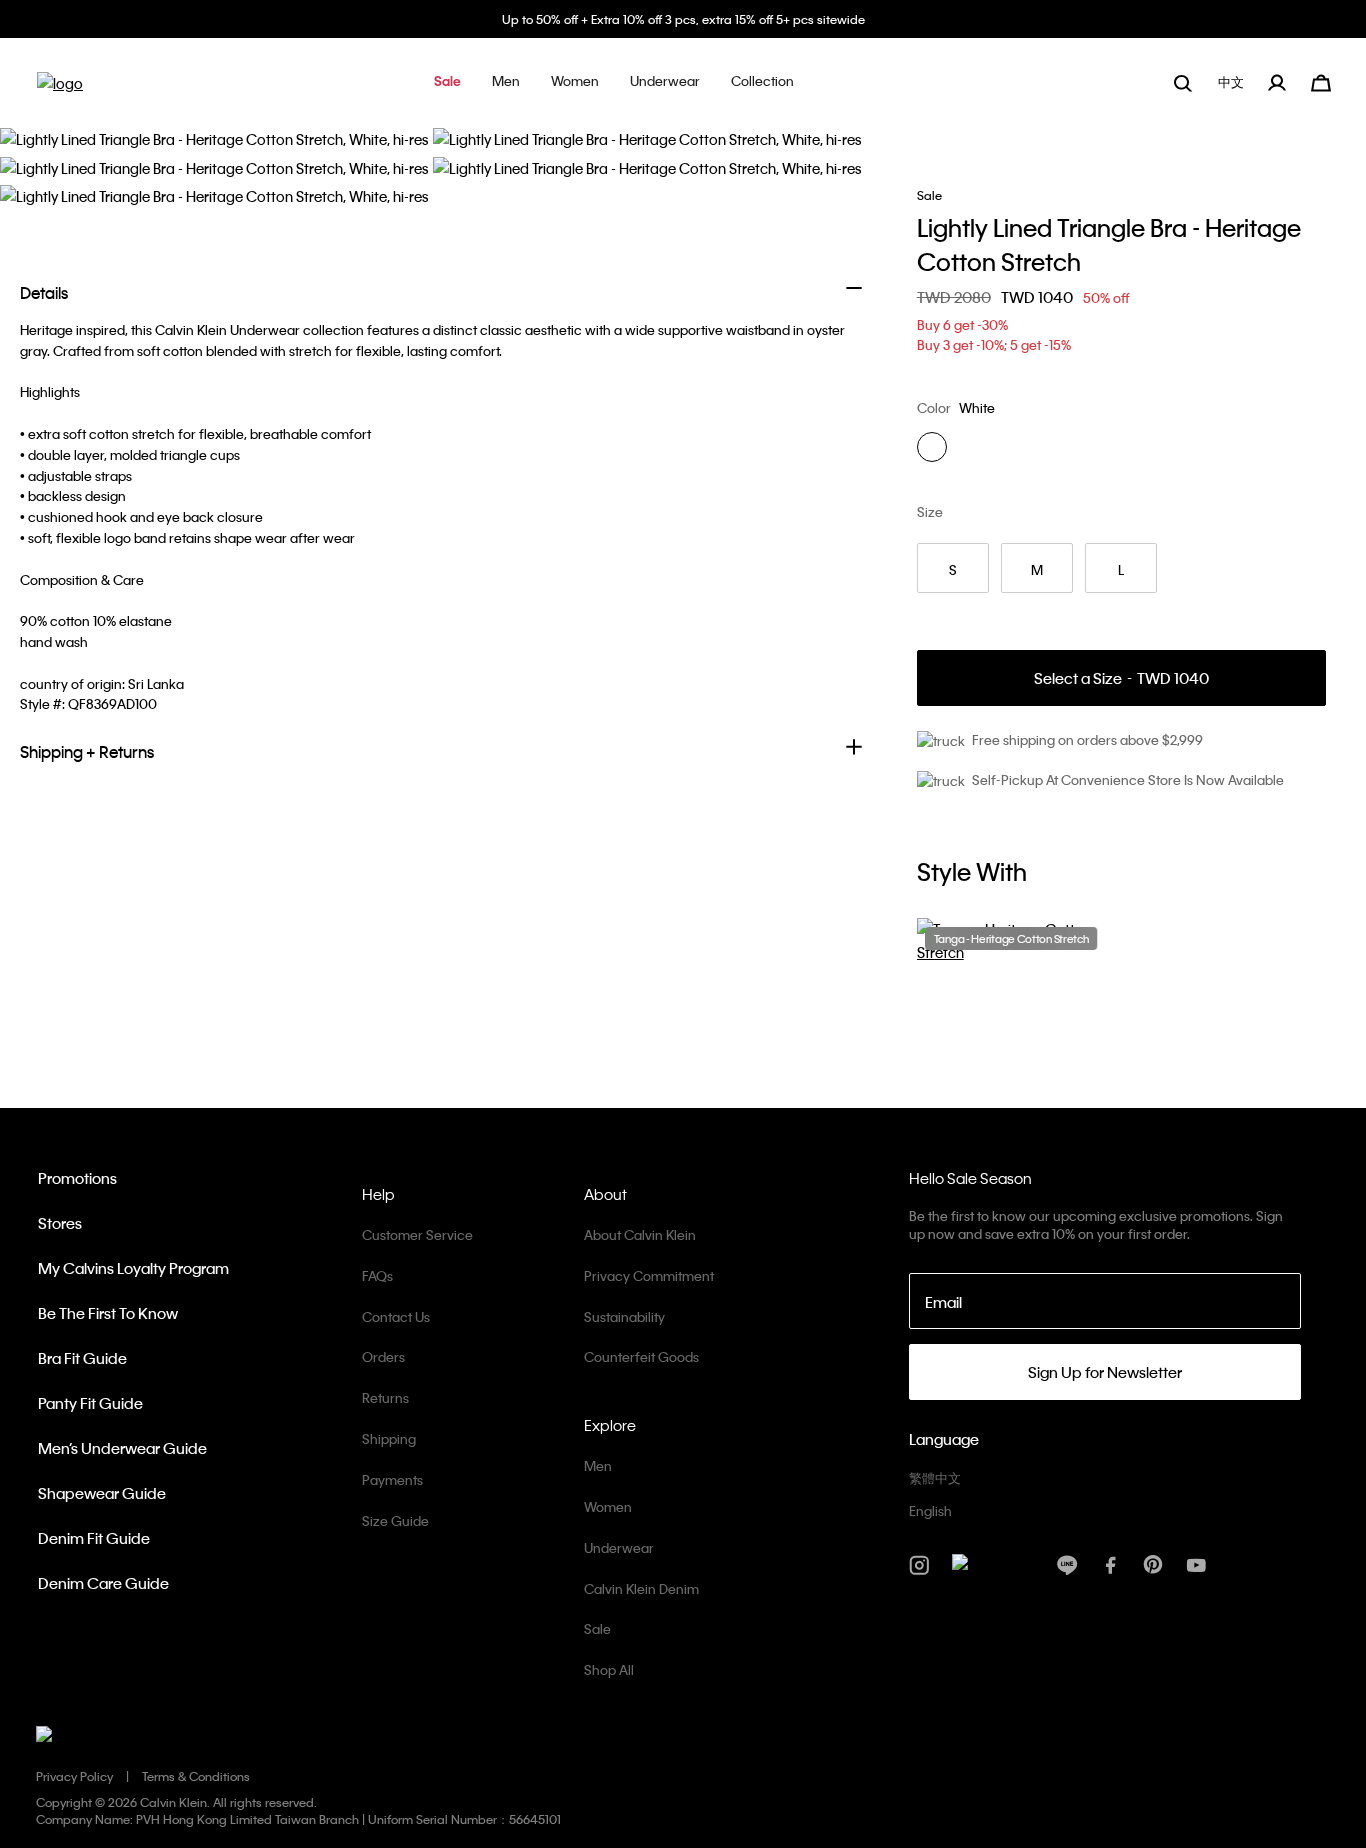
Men (598, 1465)
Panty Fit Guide (90, 1403)
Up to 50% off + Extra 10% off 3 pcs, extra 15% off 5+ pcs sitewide (683, 19)
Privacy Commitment (649, 1275)
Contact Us (396, 1316)
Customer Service (417, 1234)
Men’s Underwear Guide (122, 1448)
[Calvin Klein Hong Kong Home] (60, 89)
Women (608, 1506)
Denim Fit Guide (94, 1538)
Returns (385, 1397)
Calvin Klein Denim (641, 1588)
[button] (447, 82)
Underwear (619, 1547)
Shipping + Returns (87, 751)
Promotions (77, 1178)
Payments (392, 1479)
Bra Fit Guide (82, 1358)
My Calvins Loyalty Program (133, 1268)
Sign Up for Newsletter (1105, 1372)
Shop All (609, 1669)
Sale (597, 1628)
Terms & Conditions (196, 1776)
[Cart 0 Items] (1321, 80)
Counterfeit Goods (641, 1356)
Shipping (389, 1438)
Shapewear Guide (102, 1493)
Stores (60, 1223)
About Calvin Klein (640, 1234)
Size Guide (395, 1520)
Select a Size (1121, 678)
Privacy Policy (74, 1776)
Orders (383, 1356)
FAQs (377, 1275)
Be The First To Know (108, 1313)
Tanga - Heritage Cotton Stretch (1011, 939)
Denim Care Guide (103, 1583)
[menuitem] (1233, 82)
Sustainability (624, 1316)
